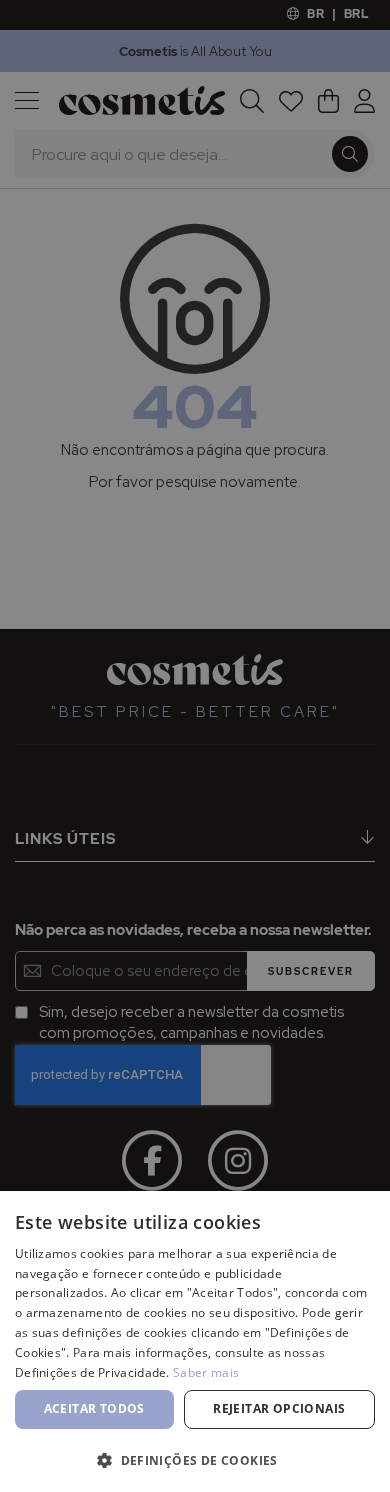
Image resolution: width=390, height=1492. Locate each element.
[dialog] (195, 746)
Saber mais (206, 1372)
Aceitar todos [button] (94, 1408)
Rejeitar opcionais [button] (279, 1408)
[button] (195, 1459)
